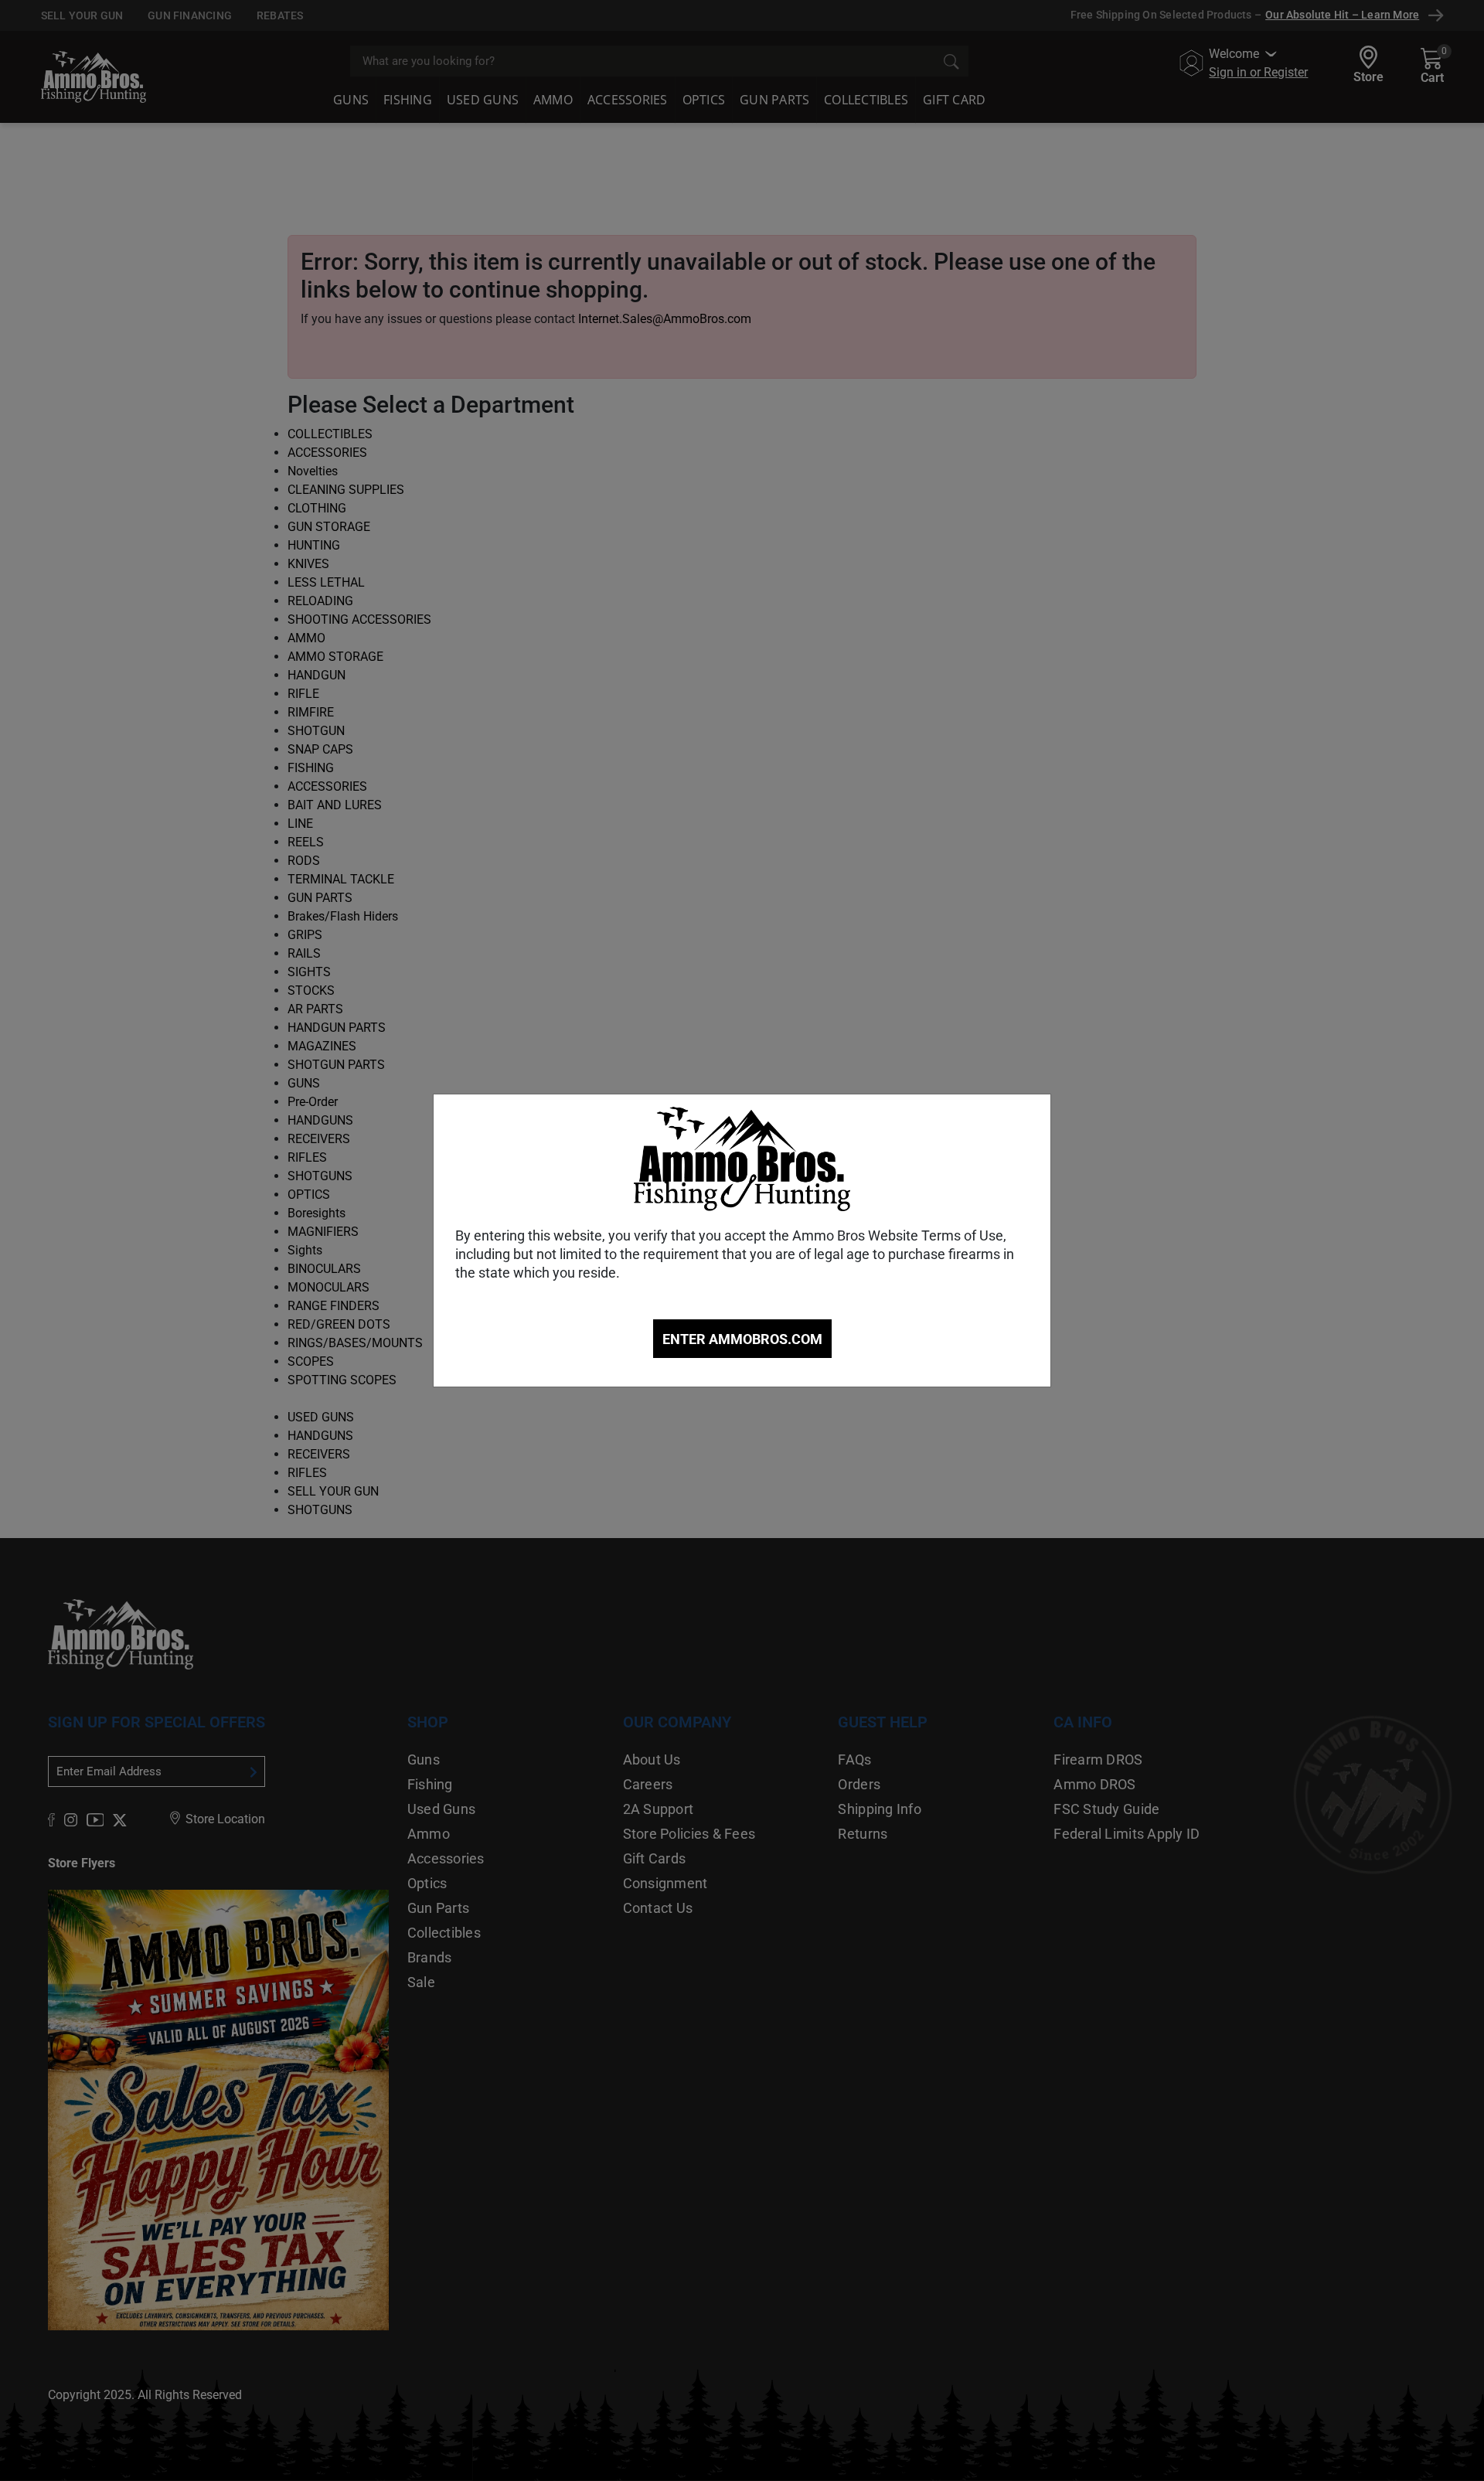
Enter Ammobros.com (742, 1339)
